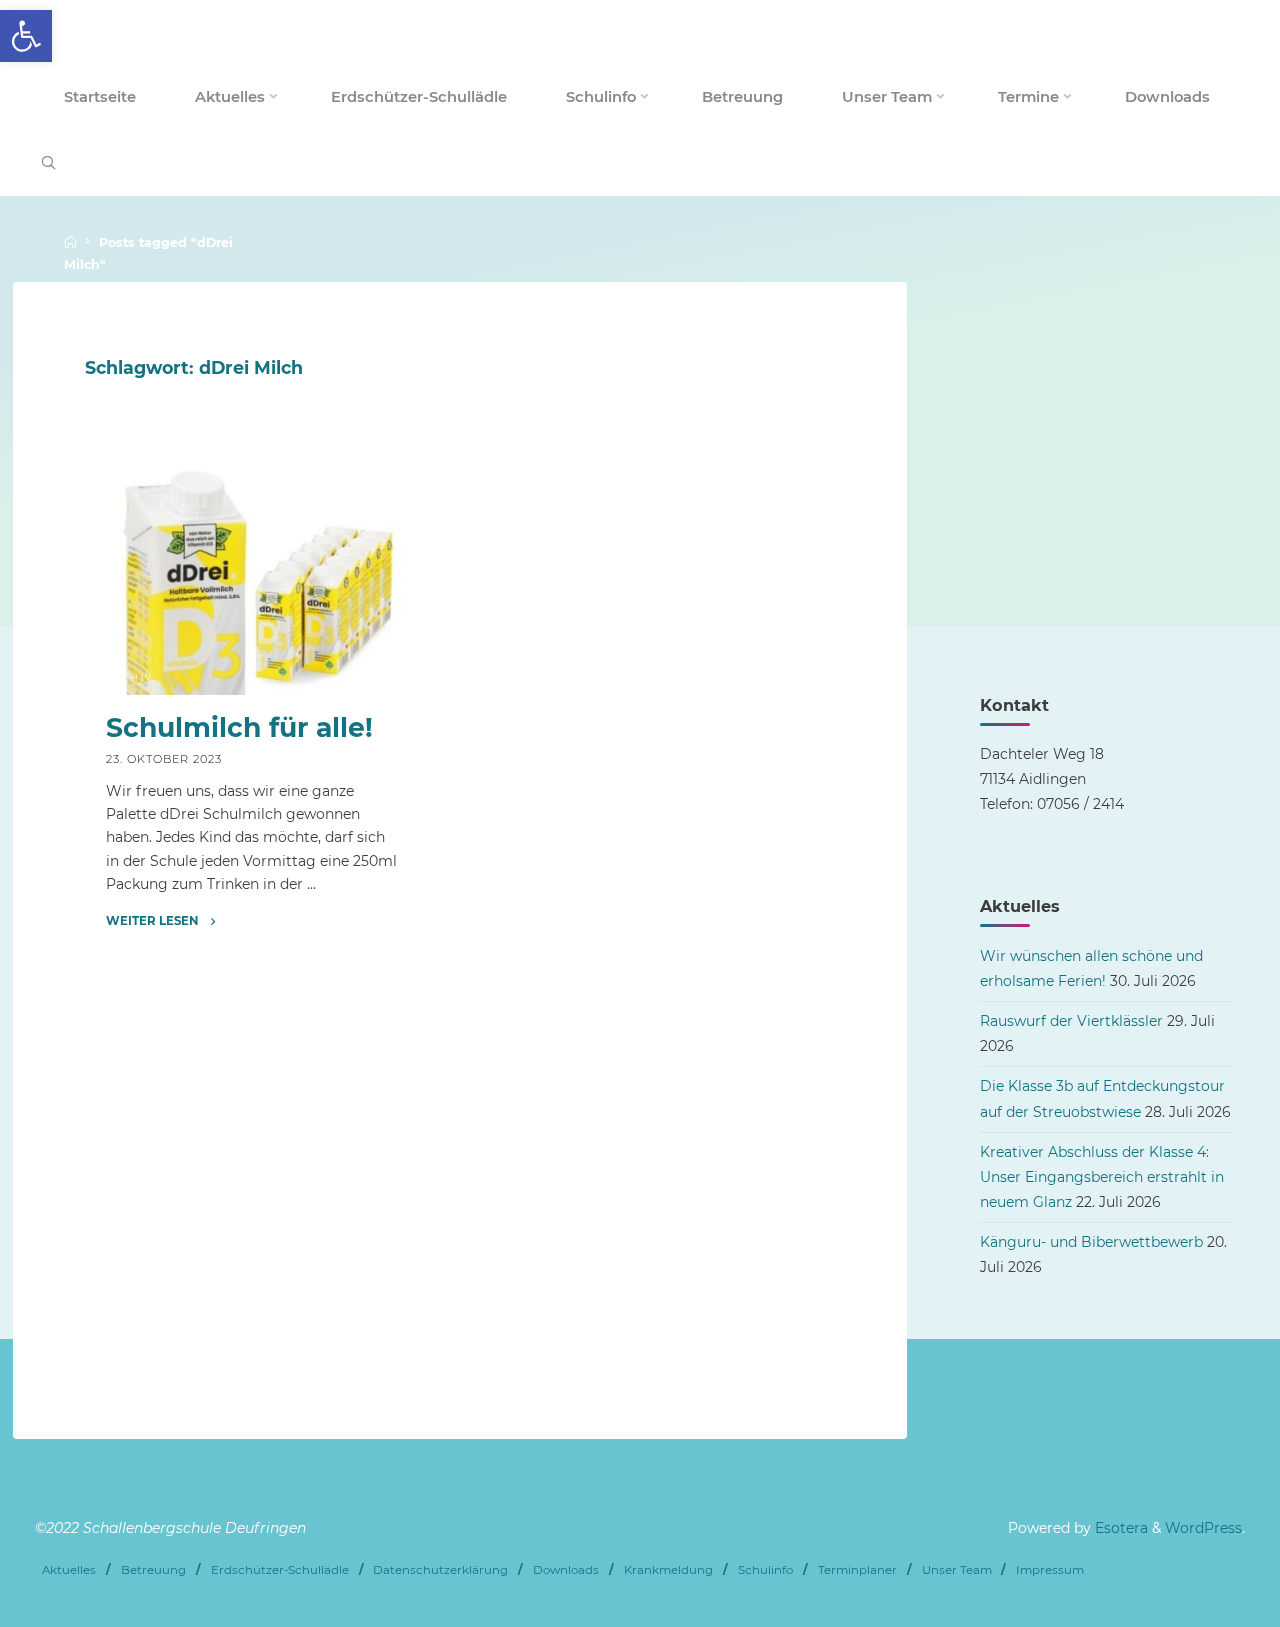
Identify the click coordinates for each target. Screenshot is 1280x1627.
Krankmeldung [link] (668, 1570)
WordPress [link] (1203, 1528)
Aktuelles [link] (69, 1570)
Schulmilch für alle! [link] (239, 728)
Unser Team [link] (957, 1570)
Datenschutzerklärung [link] (440, 1570)
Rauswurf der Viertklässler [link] (1071, 1021)
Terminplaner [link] (857, 1570)
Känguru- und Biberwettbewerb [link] (1091, 1242)
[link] (26, 36)
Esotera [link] (1119, 1528)
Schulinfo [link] (765, 1570)
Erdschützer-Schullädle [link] (280, 1570)
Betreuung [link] (153, 1570)
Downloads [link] (566, 1570)
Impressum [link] (1050, 1570)
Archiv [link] (130, 678)
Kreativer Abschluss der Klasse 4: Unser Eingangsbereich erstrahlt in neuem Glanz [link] (1102, 1177)
